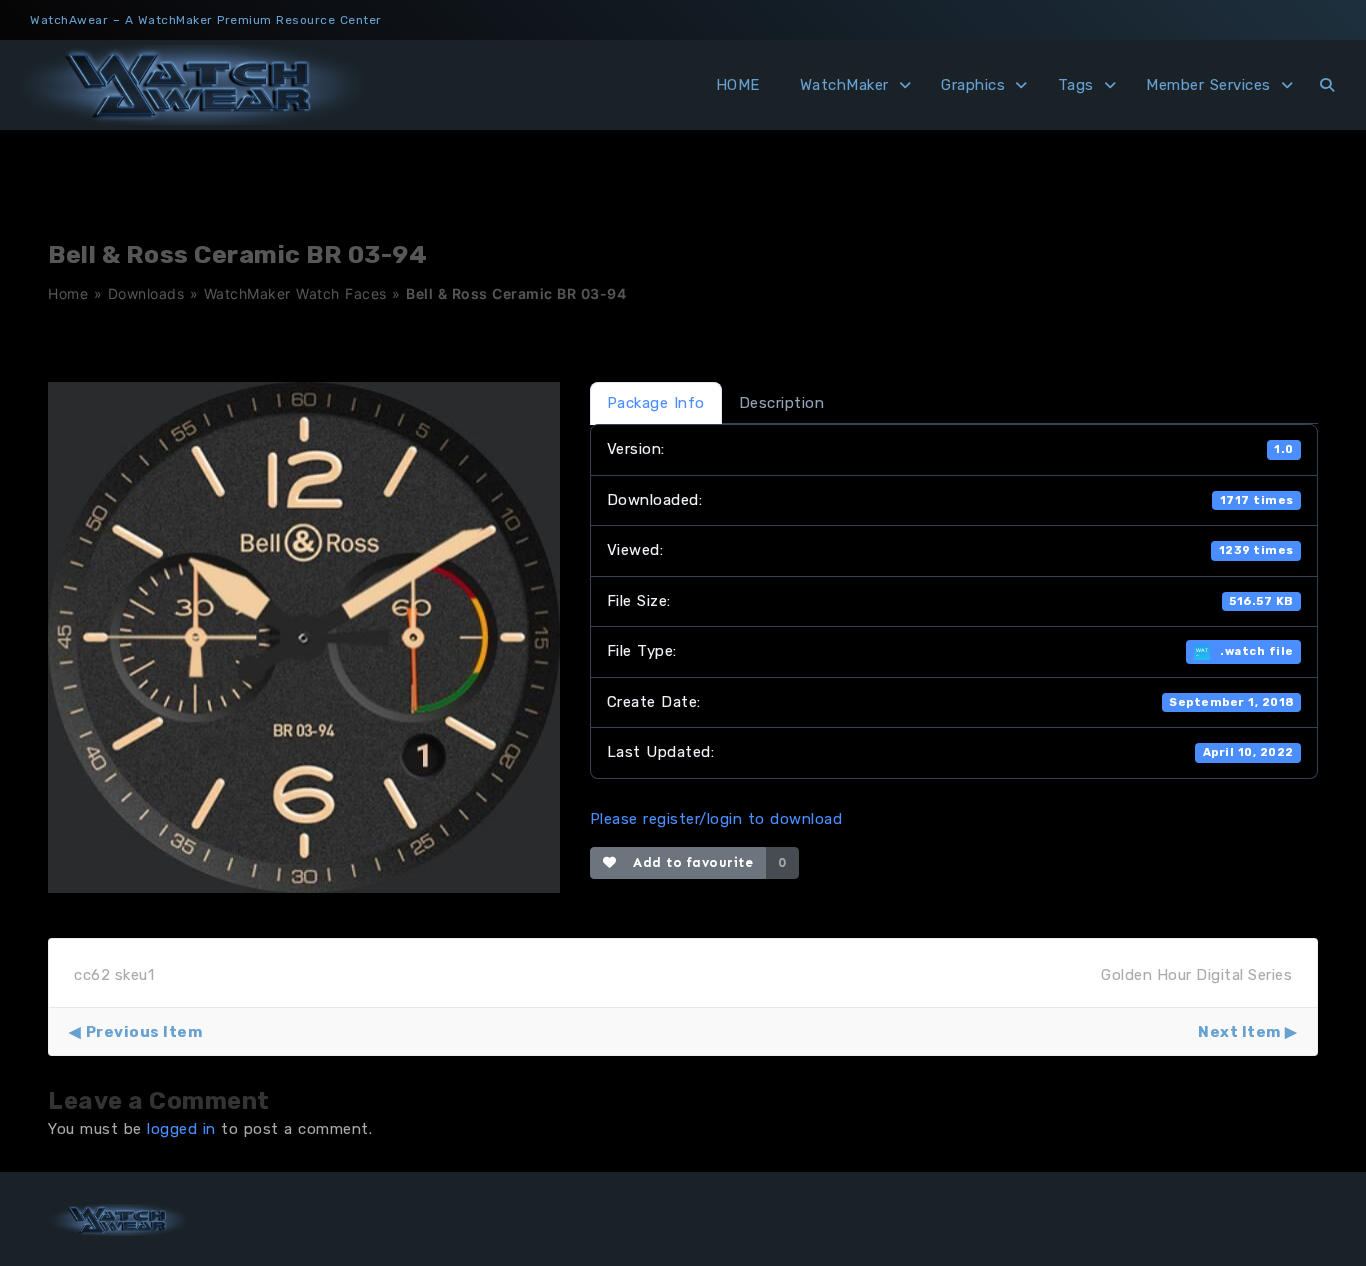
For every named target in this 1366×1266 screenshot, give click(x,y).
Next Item (1239, 1032)
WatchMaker (844, 85)
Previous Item (144, 1032)
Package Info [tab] (656, 403)
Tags (1076, 85)
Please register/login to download (716, 819)
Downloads (146, 293)
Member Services (1208, 85)
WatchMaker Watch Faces (295, 293)
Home (68, 293)
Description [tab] (782, 403)
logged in (181, 1129)
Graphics (973, 85)
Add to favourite (688, 862)
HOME (738, 85)
